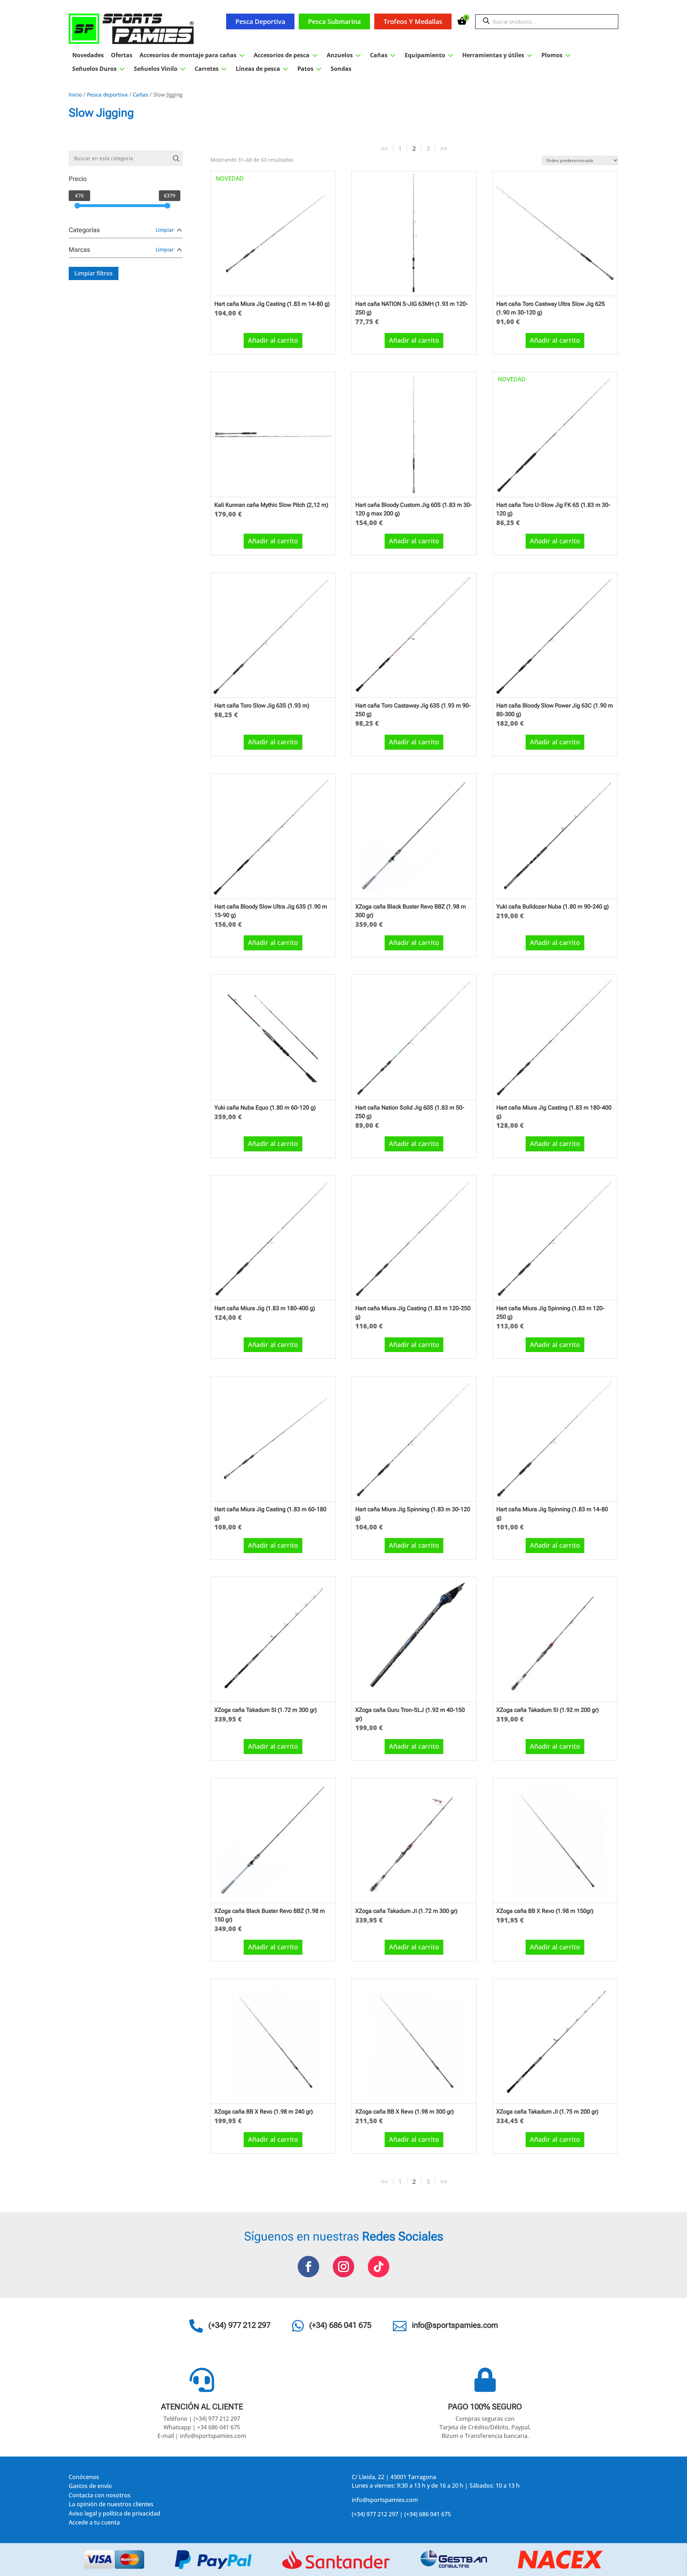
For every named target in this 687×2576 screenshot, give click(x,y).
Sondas (341, 69)
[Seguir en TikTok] (379, 2267)
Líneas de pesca (263, 69)
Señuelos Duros (99, 69)
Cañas (384, 55)
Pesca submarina (334, 21)
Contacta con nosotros (100, 2496)
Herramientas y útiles (498, 55)
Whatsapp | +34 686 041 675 (202, 2427)
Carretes (212, 69)
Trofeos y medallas (413, 21)
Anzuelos (345, 55)
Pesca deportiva (260, 21)
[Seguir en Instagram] (343, 2267)
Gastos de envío (90, 2487)
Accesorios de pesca (287, 55)
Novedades (88, 55)
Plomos (557, 55)
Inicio (75, 94)
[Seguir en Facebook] (308, 2267)
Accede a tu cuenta (94, 2524)
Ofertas (122, 55)
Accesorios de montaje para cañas (193, 55)
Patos (310, 69)
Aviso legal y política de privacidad (114, 2515)
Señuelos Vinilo (161, 69)
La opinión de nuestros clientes (111, 2505)
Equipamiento (430, 55)
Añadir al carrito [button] (273, 340)
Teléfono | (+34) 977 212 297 (202, 2419)
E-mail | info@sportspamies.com (202, 2436)
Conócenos (84, 2478)
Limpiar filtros (94, 273)
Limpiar (165, 230)
